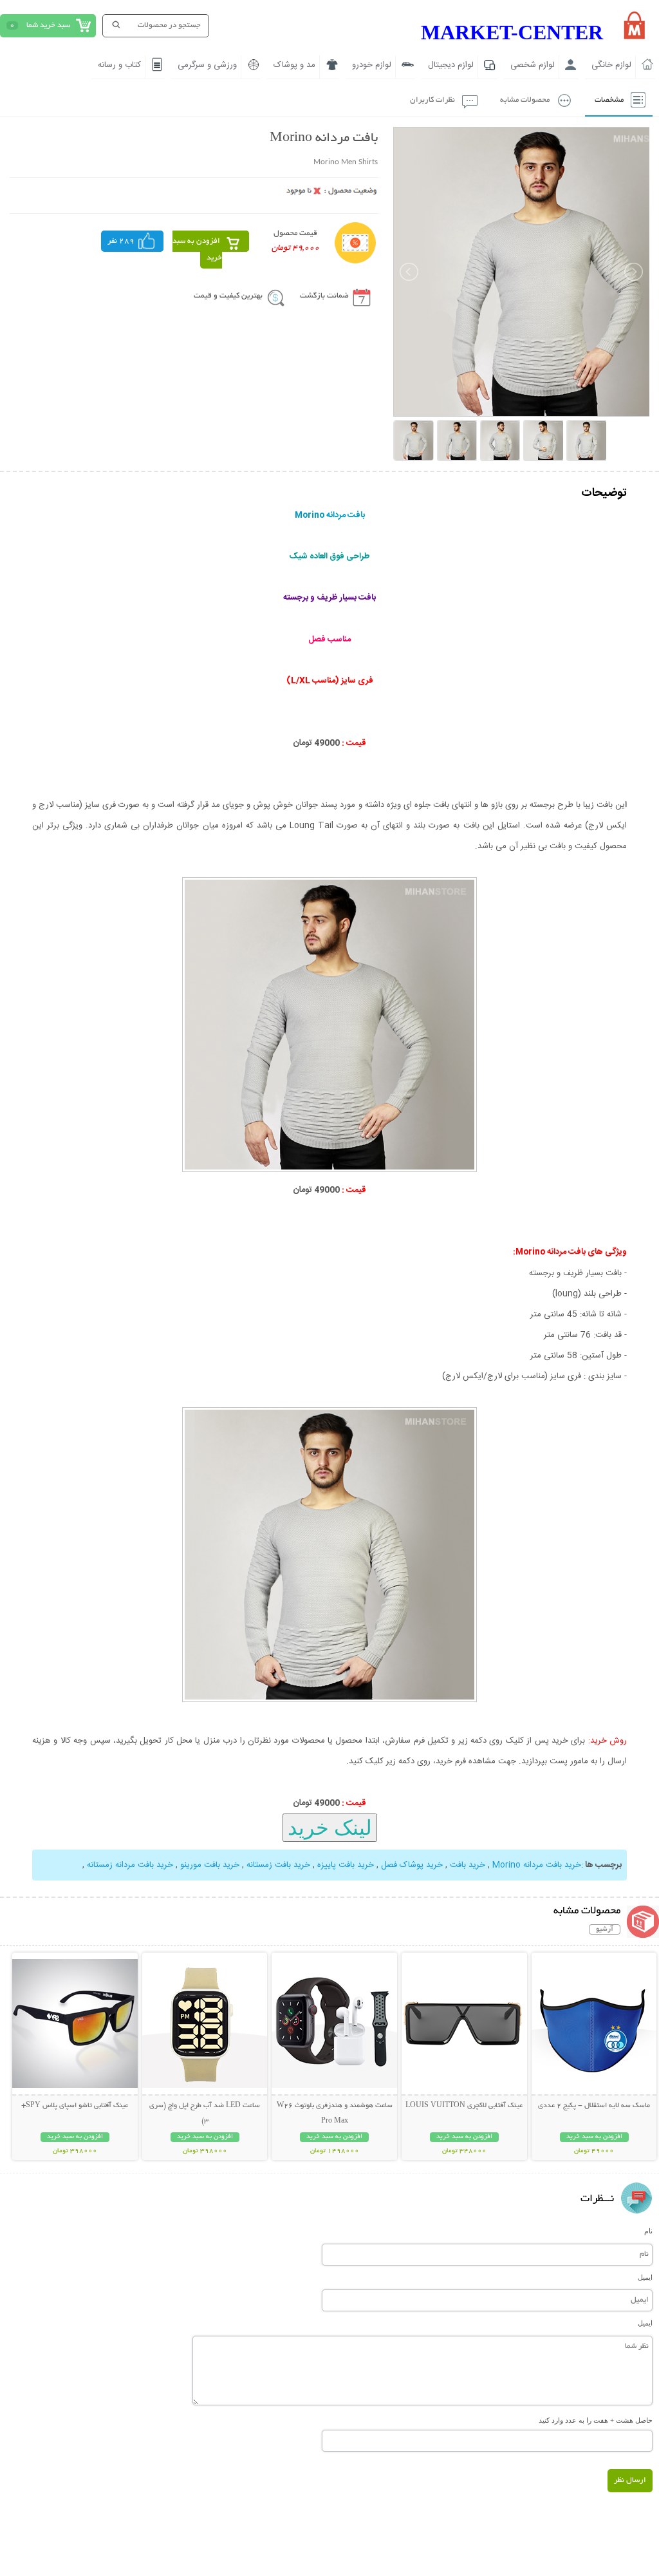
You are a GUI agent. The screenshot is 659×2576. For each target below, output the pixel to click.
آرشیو (605, 1929)
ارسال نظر (630, 2480)
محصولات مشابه (525, 100)
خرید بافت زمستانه (278, 1865)
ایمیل (645, 2277)
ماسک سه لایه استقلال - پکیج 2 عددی (594, 2106)
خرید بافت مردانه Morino (537, 1865)
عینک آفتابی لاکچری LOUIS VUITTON (464, 2106)
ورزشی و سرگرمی (207, 65)
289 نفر (121, 241)
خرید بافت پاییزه (346, 1865)
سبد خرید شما (48, 25)
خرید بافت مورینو (210, 1865)
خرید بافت (468, 1865)
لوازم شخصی (533, 65)
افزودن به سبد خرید (197, 250)
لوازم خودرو (372, 65)
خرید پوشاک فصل (412, 1865)
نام (648, 2231)
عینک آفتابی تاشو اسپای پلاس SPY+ (75, 2106)
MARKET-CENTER (512, 32)
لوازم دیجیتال (451, 65)
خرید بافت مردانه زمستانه (130, 1865)
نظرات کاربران (432, 100)
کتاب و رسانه (119, 65)
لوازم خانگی (611, 65)
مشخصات (609, 100)
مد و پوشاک (294, 65)
